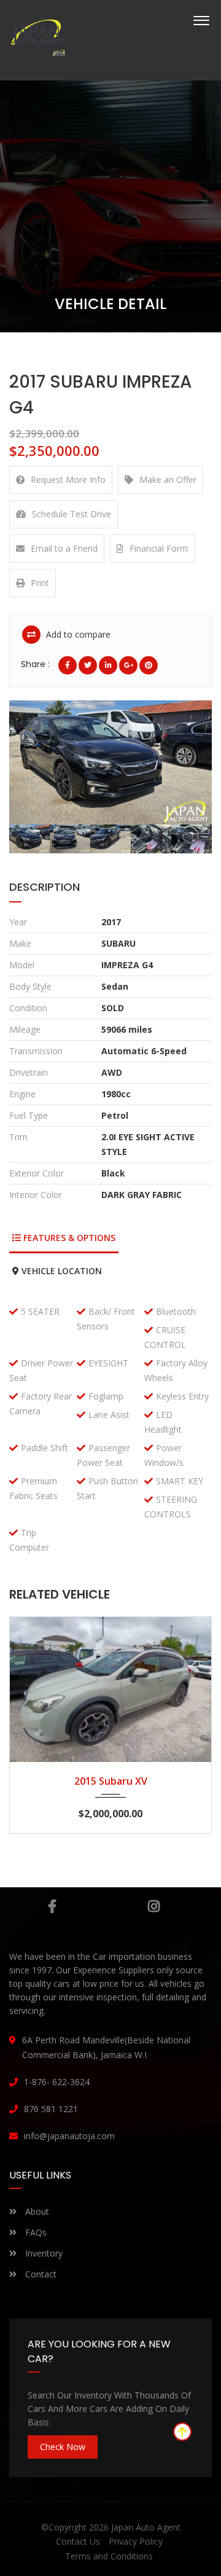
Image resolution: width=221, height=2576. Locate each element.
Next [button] (185, 762)
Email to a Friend (64, 548)
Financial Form (159, 548)
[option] (110, 762)
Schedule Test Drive (72, 514)
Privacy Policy (136, 2541)
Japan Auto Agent (146, 2527)
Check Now (63, 2447)
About (36, 2211)
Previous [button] (36, 762)
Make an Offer (168, 480)
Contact (40, 2274)
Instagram (153, 1906)
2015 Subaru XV (111, 1781)
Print (40, 583)
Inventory (43, 2253)
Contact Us (78, 2541)
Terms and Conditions (109, 2556)
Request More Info (68, 480)
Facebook (52, 1906)
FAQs (35, 2232)
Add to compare (77, 634)
